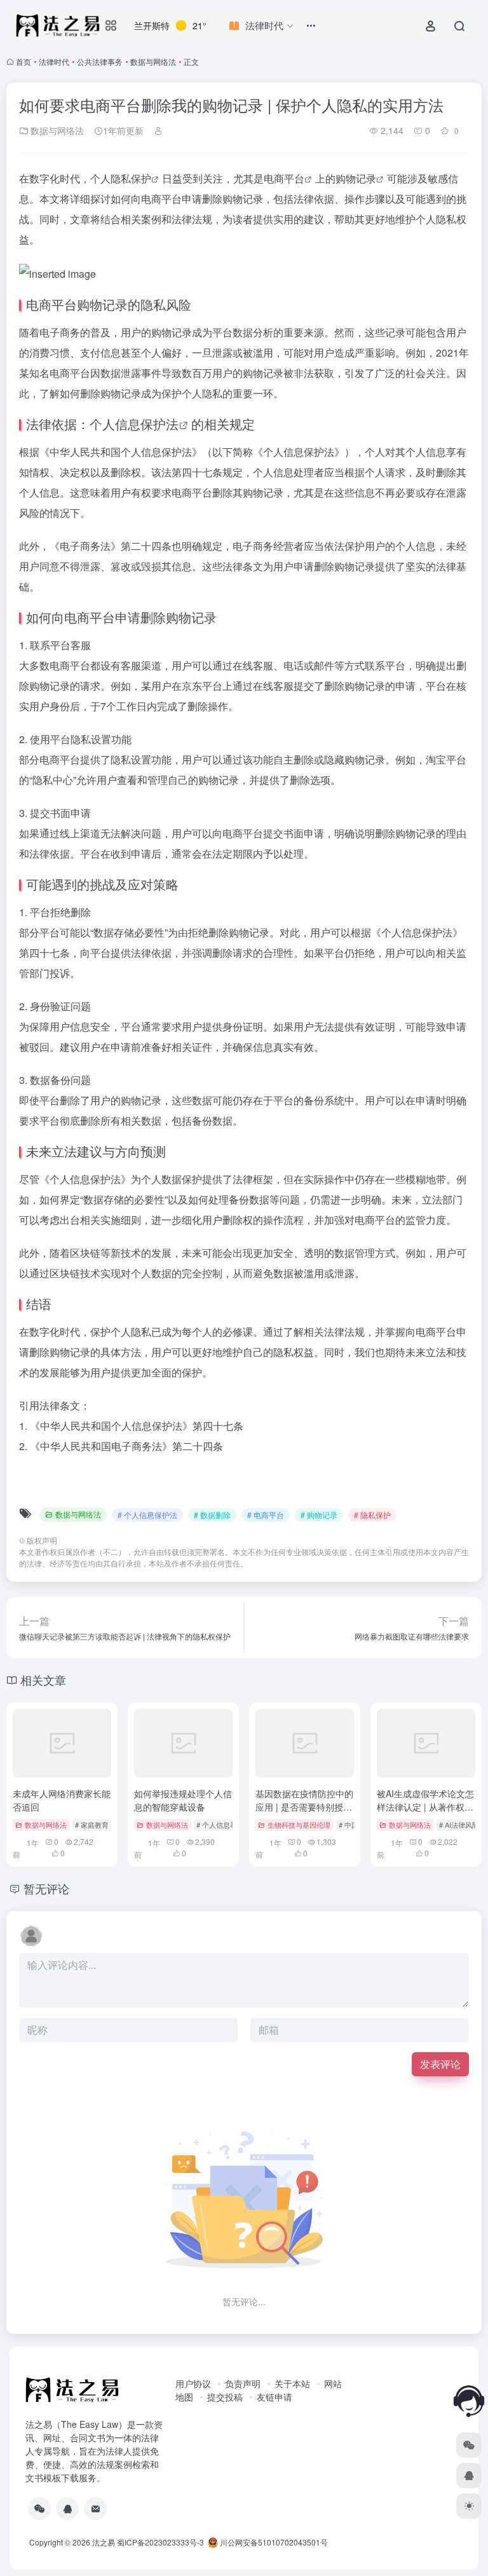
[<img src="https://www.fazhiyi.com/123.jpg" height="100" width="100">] (67, 2509)
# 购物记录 (319, 1515)
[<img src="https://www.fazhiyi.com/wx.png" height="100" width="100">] (39, 2509)
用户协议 (193, 2383)
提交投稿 (225, 2397)
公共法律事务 (100, 61)
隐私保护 (131, 178)
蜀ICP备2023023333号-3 (160, 2542)
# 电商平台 (266, 1515)
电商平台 (284, 178)
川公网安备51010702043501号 (273, 2542)
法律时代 (54, 61)
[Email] (95, 2509)
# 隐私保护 (372, 1515)
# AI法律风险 (459, 1825)
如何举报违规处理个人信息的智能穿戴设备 (183, 1800)
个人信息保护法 (134, 424)
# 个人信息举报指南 (227, 1825)
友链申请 (274, 2397)
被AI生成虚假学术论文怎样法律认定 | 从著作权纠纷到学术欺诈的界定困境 (426, 1807)
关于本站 (292, 2383)
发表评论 (440, 2064)
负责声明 (243, 2383)
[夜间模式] (469, 2506)
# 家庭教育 (92, 1825)
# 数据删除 (212, 1515)
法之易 (104, 2542)
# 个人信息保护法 (147, 1515)
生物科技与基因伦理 (299, 1825)
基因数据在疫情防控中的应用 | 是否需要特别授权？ (304, 1807)
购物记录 (356, 178)
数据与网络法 (153, 61)
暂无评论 (46, 1888)
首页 (24, 61)
